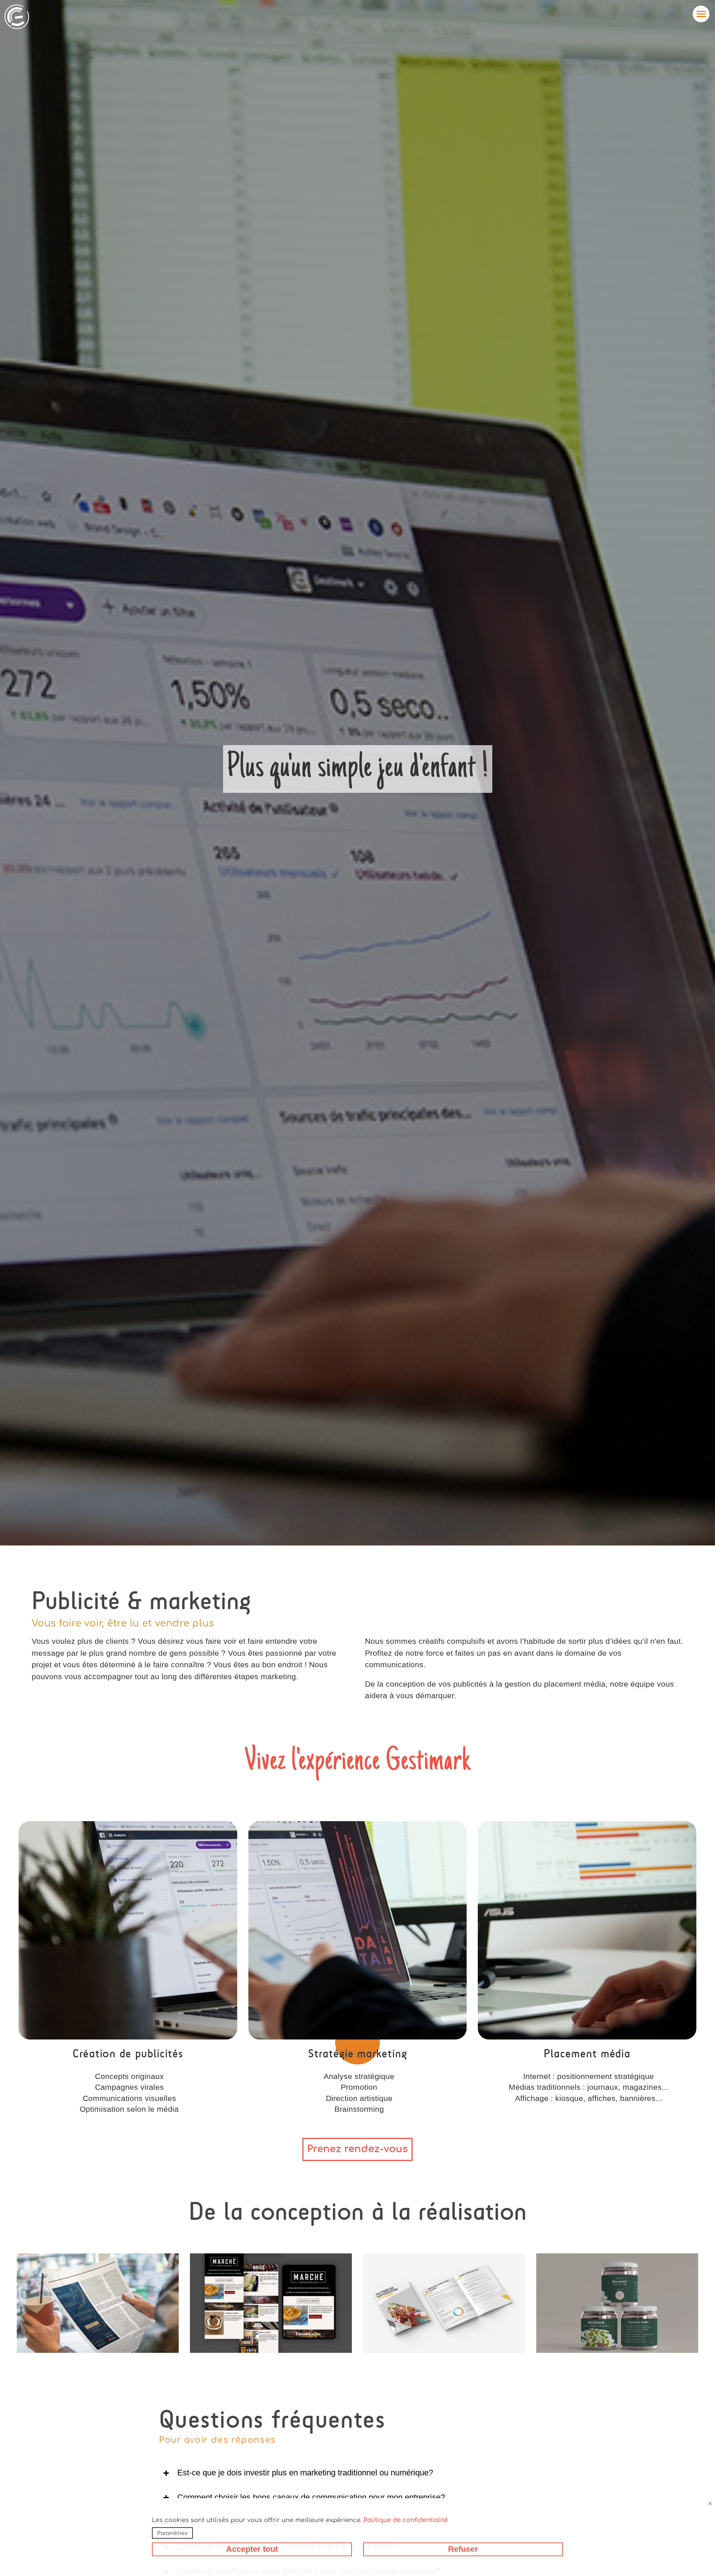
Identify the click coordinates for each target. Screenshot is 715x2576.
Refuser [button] (463, 2549)
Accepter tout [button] (252, 2549)
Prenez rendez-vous (357, 2149)
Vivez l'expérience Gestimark (358, 1762)
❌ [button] (710, 2504)
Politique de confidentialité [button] (406, 2520)
